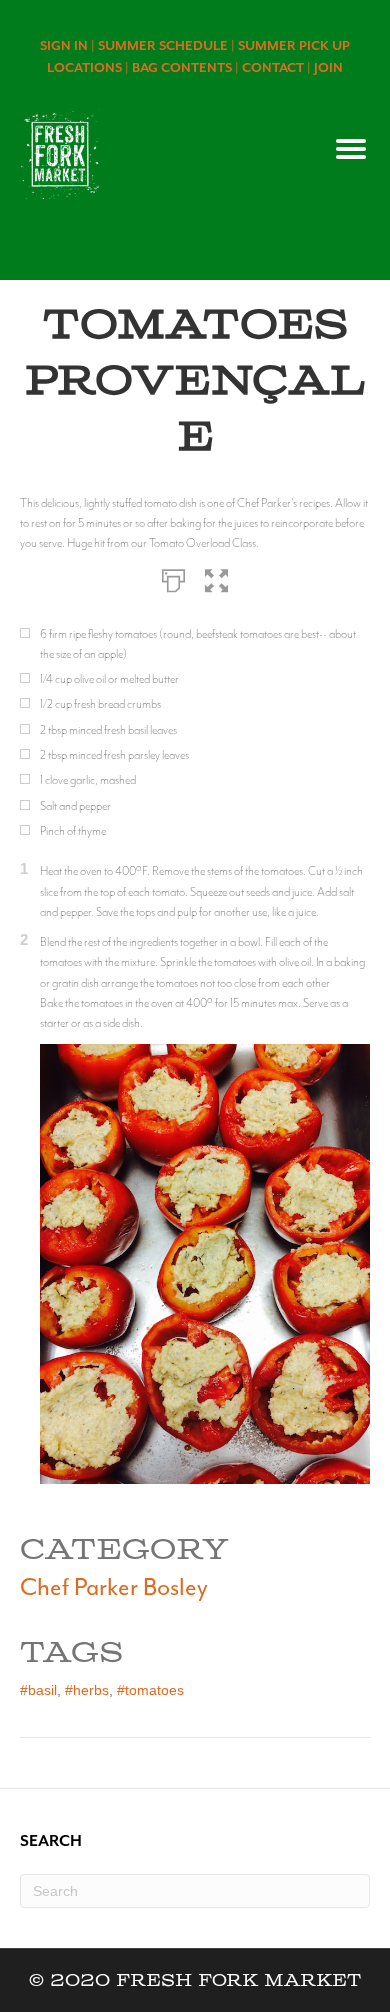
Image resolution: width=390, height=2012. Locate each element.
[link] (69, 45)
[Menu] (351, 149)
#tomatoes (150, 1690)
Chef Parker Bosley (114, 1587)
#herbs (87, 1690)
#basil (38, 1690)
